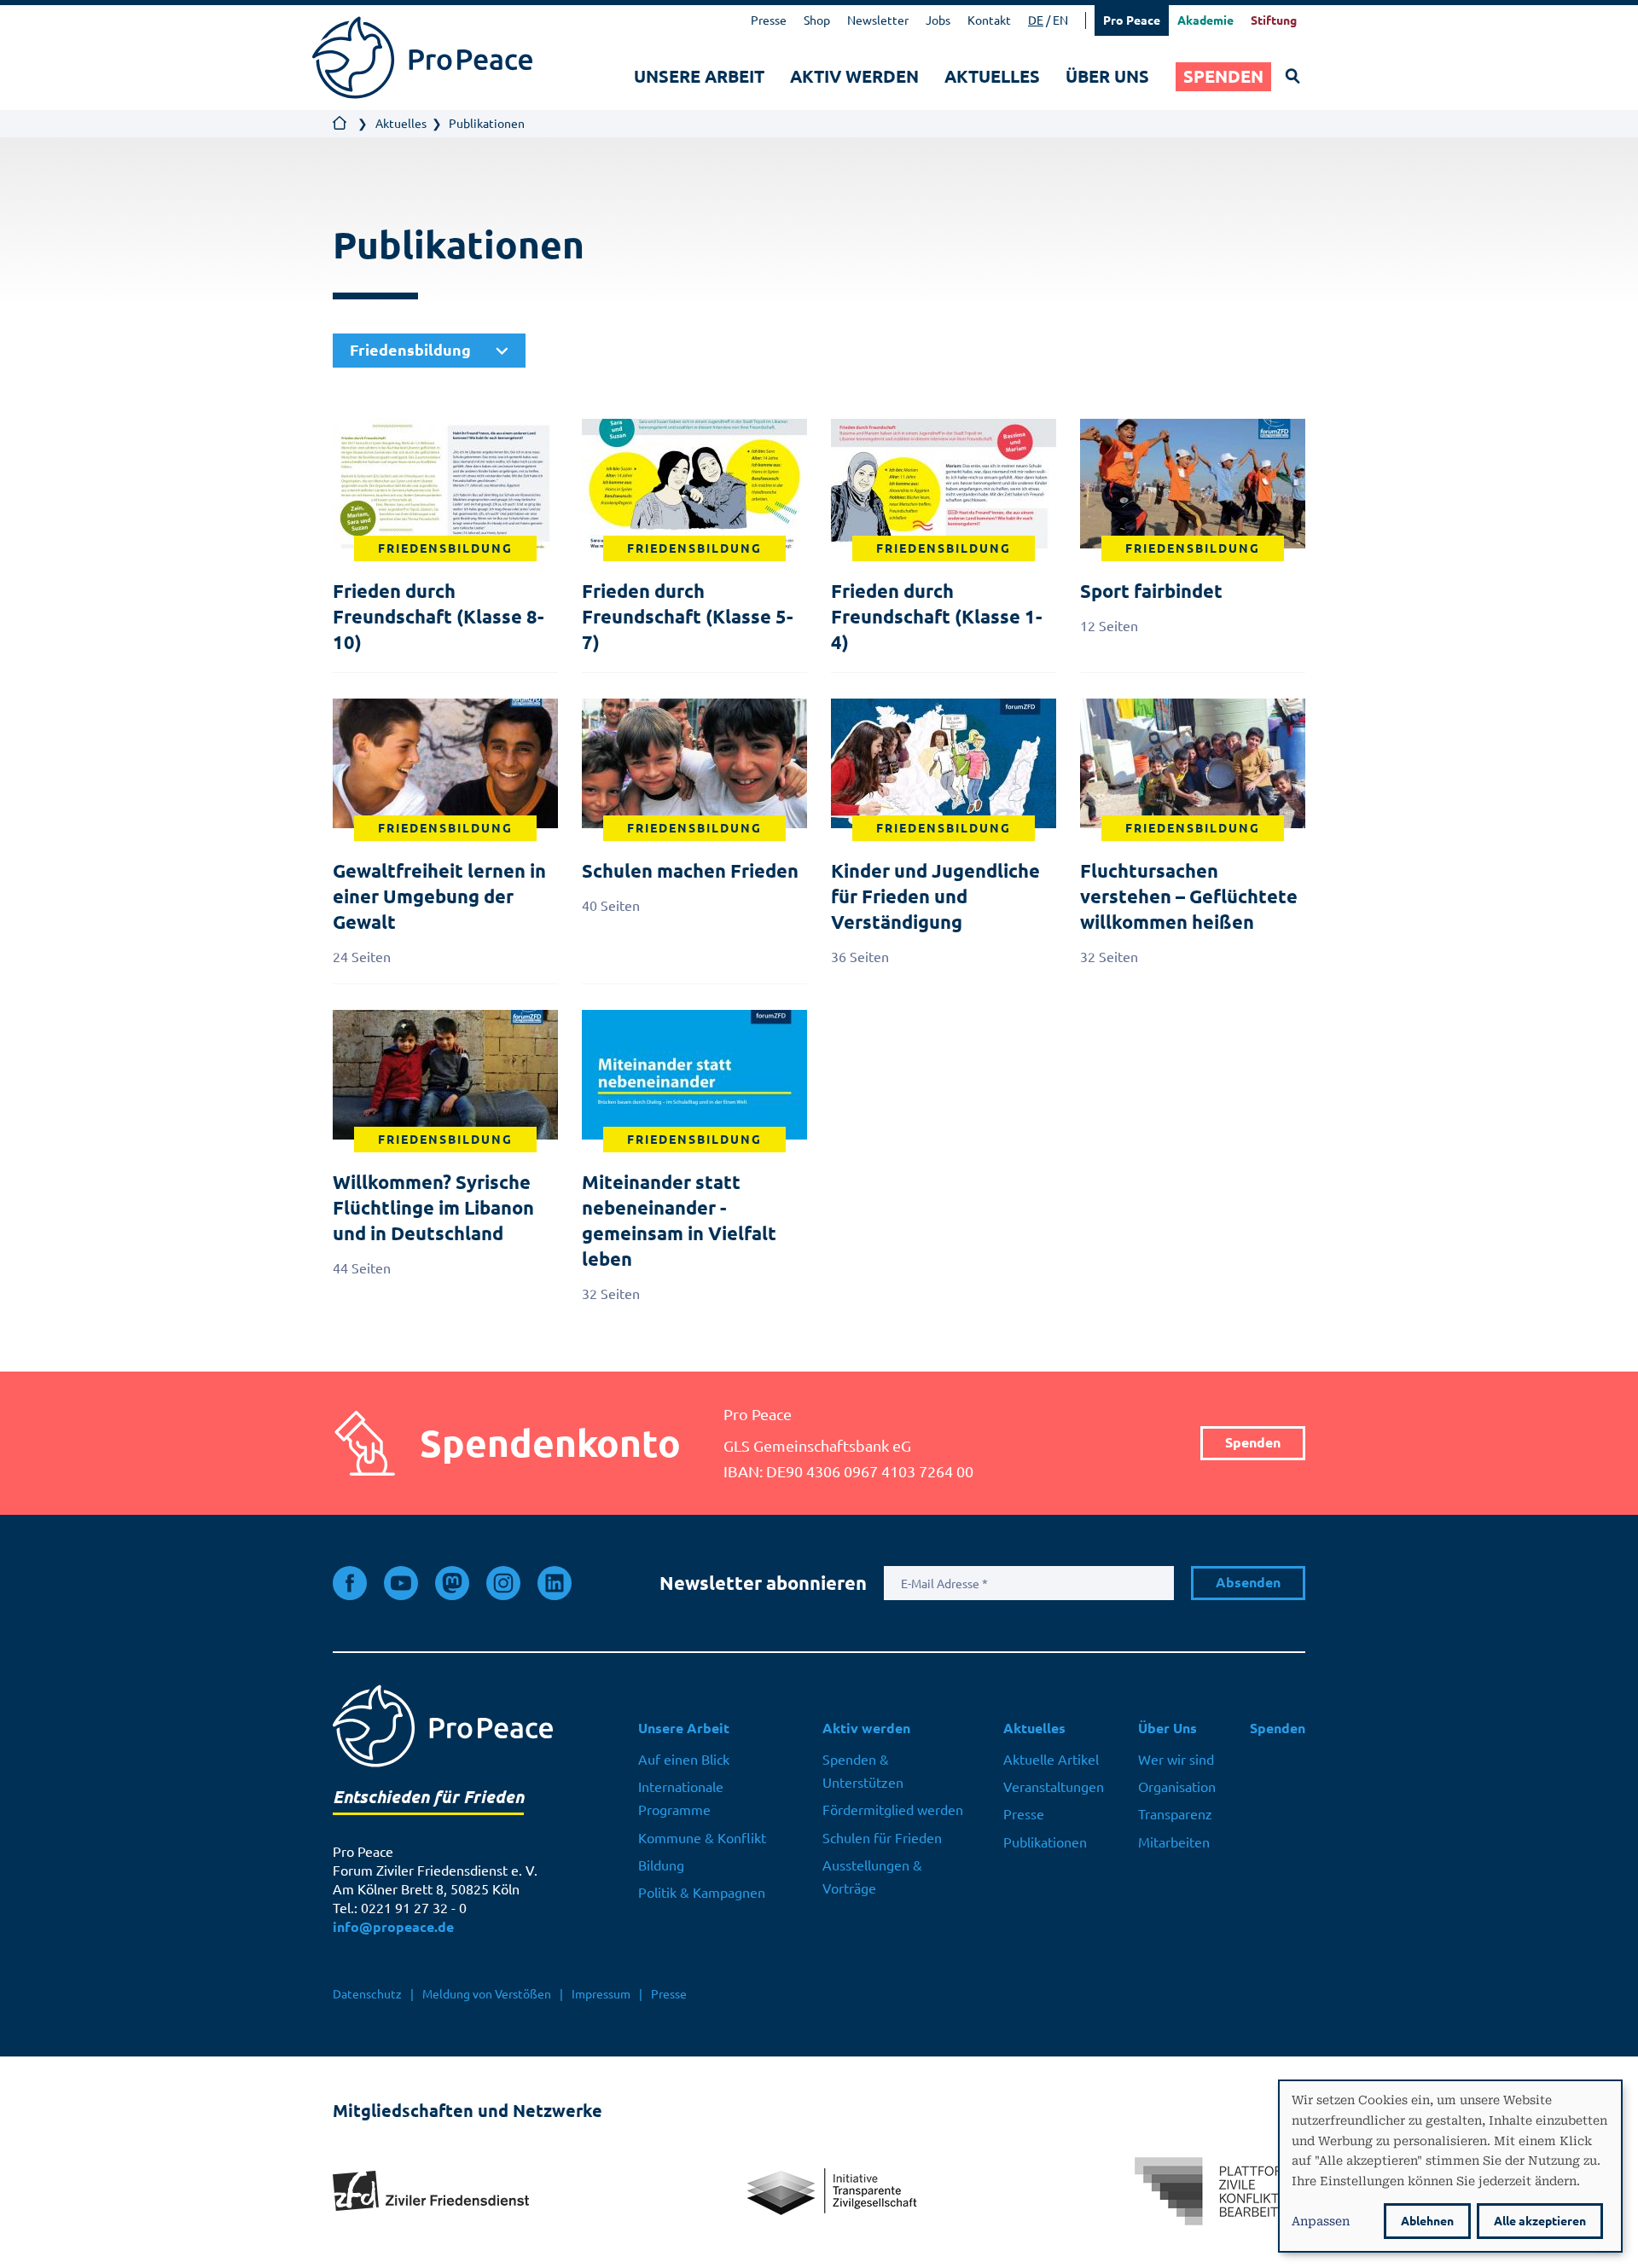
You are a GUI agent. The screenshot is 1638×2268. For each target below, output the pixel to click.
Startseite (340, 124)
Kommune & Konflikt (702, 1838)
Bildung (661, 1865)
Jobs (938, 20)
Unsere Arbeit (699, 76)
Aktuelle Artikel (1051, 1760)
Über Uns (1107, 76)
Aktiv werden (854, 76)
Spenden (1223, 76)
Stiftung (1274, 20)
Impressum (601, 1994)
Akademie (1205, 20)
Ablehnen (1427, 2221)
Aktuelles (992, 76)
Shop (817, 20)
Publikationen (1045, 1842)
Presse (769, 20)
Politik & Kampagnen (702, 1893)
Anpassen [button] (1321, 2220)
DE (1036, 20)
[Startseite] (422, 58)
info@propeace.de (393, 1927)
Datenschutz (367, 1994)
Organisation (1177, 1787)
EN (1060, 20)
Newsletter (878, 20)
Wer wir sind (1176, 1760)
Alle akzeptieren (1540, 2221)
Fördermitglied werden (893, 1810)
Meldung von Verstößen (487, 1994)
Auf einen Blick (684, 1760)
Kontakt (989, 20)
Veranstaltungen (1054, 1787)
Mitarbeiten (1174, 1842)
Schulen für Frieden (882, 1838)
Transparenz (1175, 1814)
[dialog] (1450, 2166)
